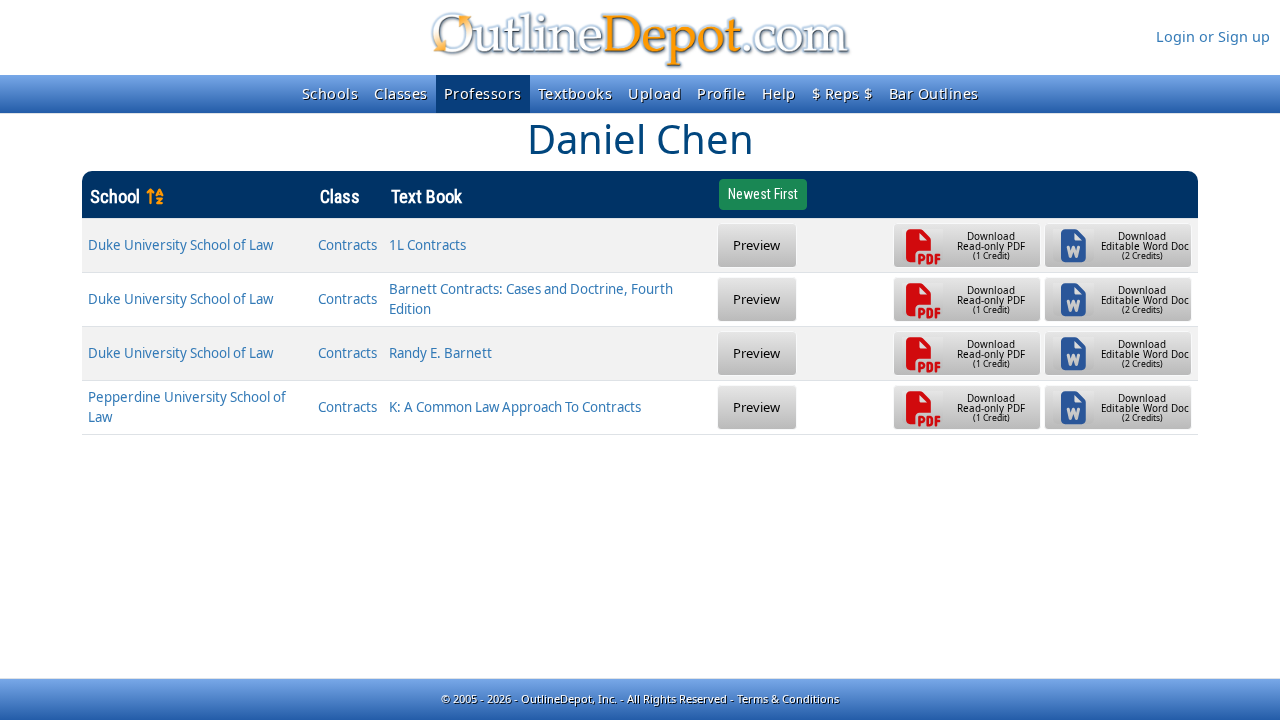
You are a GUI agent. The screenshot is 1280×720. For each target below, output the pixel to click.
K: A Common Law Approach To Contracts (515, 407)
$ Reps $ (842, 93)
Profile (721, 93)
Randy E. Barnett (440, 353)
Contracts (347, 245)
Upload (654, 93)
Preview (756, 245)
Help (779, 93)
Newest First (763, 194)
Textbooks (575, 93)
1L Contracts (427, 245)
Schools (330, 93)
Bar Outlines (934, 93)
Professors (483, 93)
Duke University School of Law (180, 245)
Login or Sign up (1213, 36)
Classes (401, 93)
